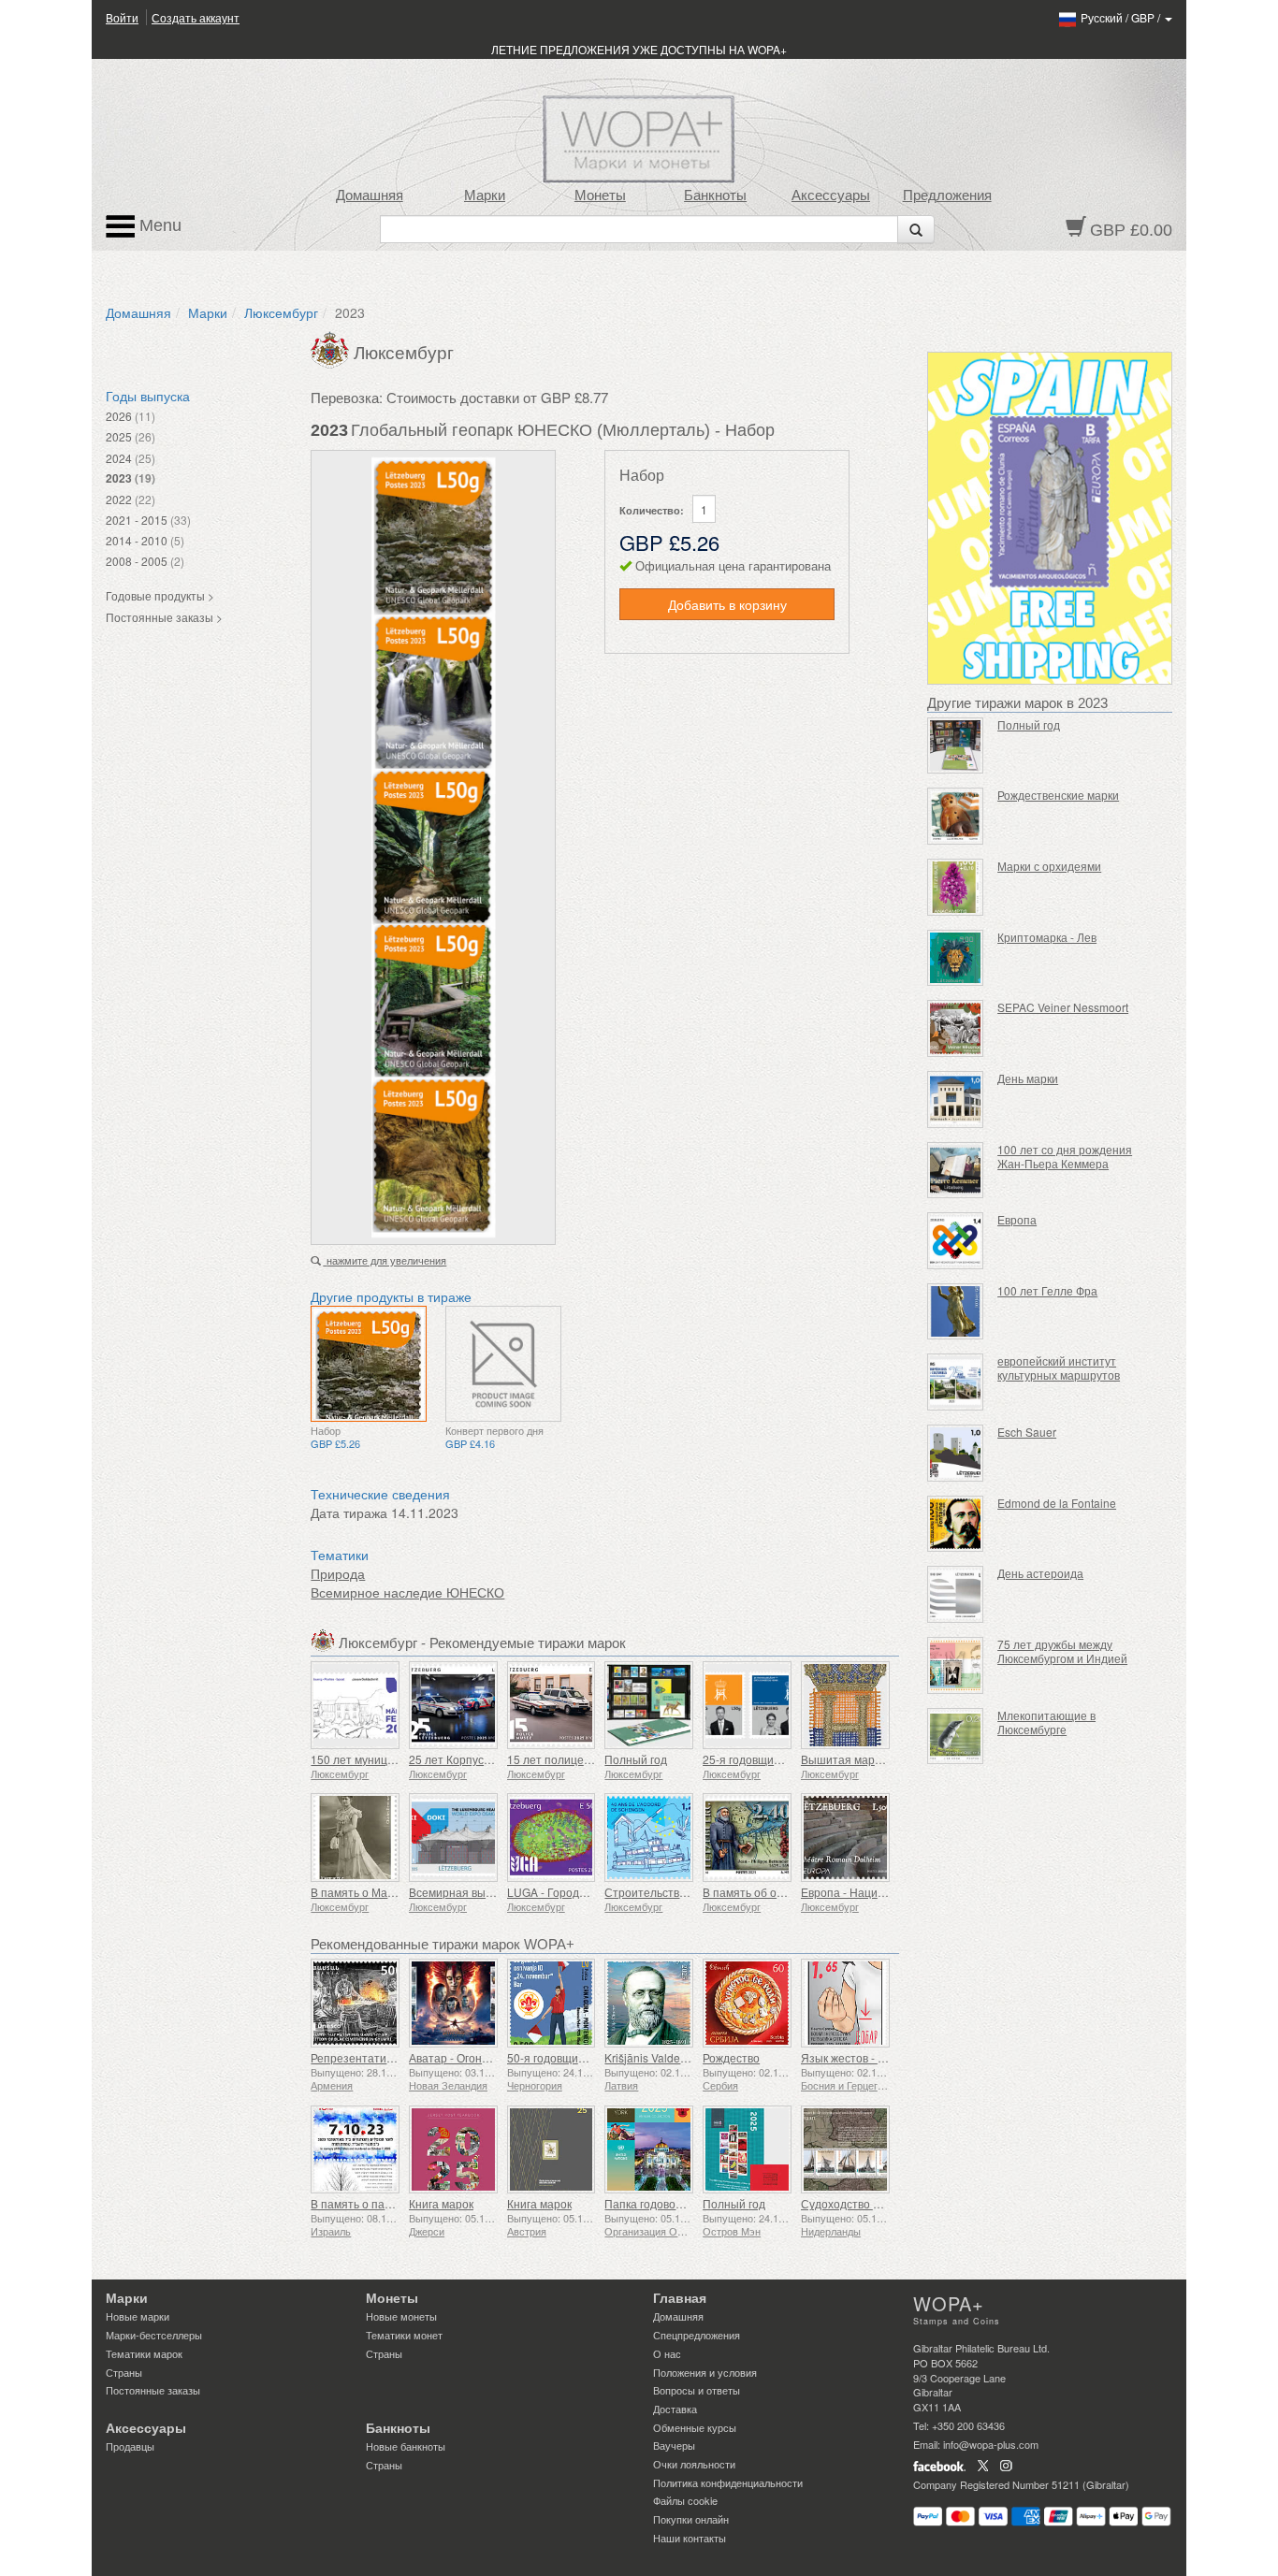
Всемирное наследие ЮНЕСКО (407, 1592)
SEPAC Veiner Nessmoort (1063, 1007)
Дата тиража (349, 1512)
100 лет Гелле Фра (1047, 1290)
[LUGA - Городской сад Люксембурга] (552, 1838)
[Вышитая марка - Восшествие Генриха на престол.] (845, 1706)
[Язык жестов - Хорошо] (845, 2003)
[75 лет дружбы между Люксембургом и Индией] (956, 1665)
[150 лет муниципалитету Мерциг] (355, 1706)
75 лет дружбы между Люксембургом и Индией (1062, 1651)
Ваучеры (674, 2445)
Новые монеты (401, 2316)
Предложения (947, 195)
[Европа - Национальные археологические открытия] (845, 1838)
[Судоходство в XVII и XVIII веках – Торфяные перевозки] (845, 2150)
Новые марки (138, 2316)
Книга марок (441, 2203)
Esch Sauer (1027, 1432)
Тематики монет (404, 2335)
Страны (124, 2372)
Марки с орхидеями (1049, 866)
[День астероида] (956, 1594)
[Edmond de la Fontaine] (956, 1524)
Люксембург (281, 312)
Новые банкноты (406, 2446)
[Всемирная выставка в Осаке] (453, 1838)
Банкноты (715, 195)
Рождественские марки (1058, 795)
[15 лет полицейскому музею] (552, 1706)
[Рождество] (747, 2003)
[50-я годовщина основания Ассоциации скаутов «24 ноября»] (552, 2003)
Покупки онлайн (691, 2519)
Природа (338, 1573)
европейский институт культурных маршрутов (1059, 1368)
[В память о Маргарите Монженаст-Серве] (355, 1838)
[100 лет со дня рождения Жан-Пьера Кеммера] (956, 1171)
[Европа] (956, 1241)
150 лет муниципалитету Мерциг (398, 1759)
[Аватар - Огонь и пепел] (453, 2003)
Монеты (600, 195)
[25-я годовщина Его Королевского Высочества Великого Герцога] (747, 1706)
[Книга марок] (453, 2150)
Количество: (652, 510)
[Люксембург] (332, 348)
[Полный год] (649, 1706)
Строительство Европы (667, 1892)
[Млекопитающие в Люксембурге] (956, 1737)
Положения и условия (705, 2372)
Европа (1017, 1219)
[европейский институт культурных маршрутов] (956, 1382)
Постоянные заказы (153, 2390)
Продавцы (130, 2446)
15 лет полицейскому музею (582, 1759)
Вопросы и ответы (697, 2390)
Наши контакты (690, 2538)
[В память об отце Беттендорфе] (747, 1838)
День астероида (1040, 1573)
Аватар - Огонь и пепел (471, 2057)
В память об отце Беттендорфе (787, 1892)
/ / (1122, 17)
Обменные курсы (695, 2427)
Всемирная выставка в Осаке (486, 1892)
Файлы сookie (685, 2500)
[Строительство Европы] (649, 1838)
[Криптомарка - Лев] (956, 958)
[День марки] (956, 1100)
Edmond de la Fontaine (1057, 1503)
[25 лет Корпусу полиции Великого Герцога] (453, 1706)
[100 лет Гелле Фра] (956, 1312)
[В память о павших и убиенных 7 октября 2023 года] (355, 2150)
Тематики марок (144, 2353)
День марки (1028, 1078)
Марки (485, 195)
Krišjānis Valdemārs (655, 2057)
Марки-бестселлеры (154, 2335)
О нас (667, 2353)
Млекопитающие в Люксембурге (1046, 1722)
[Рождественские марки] (956, 816)
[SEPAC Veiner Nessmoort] (956, 1028)
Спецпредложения (697, 2335)
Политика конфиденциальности (728, 2482)
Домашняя (370, 195)
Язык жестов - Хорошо (861, 2057)
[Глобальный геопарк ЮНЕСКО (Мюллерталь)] (369, 1364)
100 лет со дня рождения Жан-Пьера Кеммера (1065, 1156)
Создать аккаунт (196, 17)
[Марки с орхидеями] (956, 887)
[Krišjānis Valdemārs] (649, 2003)
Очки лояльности (694, 2464)
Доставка (675, 2409)
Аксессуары (831, 195)
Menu (158, 225)
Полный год (636, 1759)
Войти (122, 17)
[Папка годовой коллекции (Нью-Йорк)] (649, 2150)
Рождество (731, 2057)
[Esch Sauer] (956, 1453)
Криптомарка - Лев (1047, 937)
